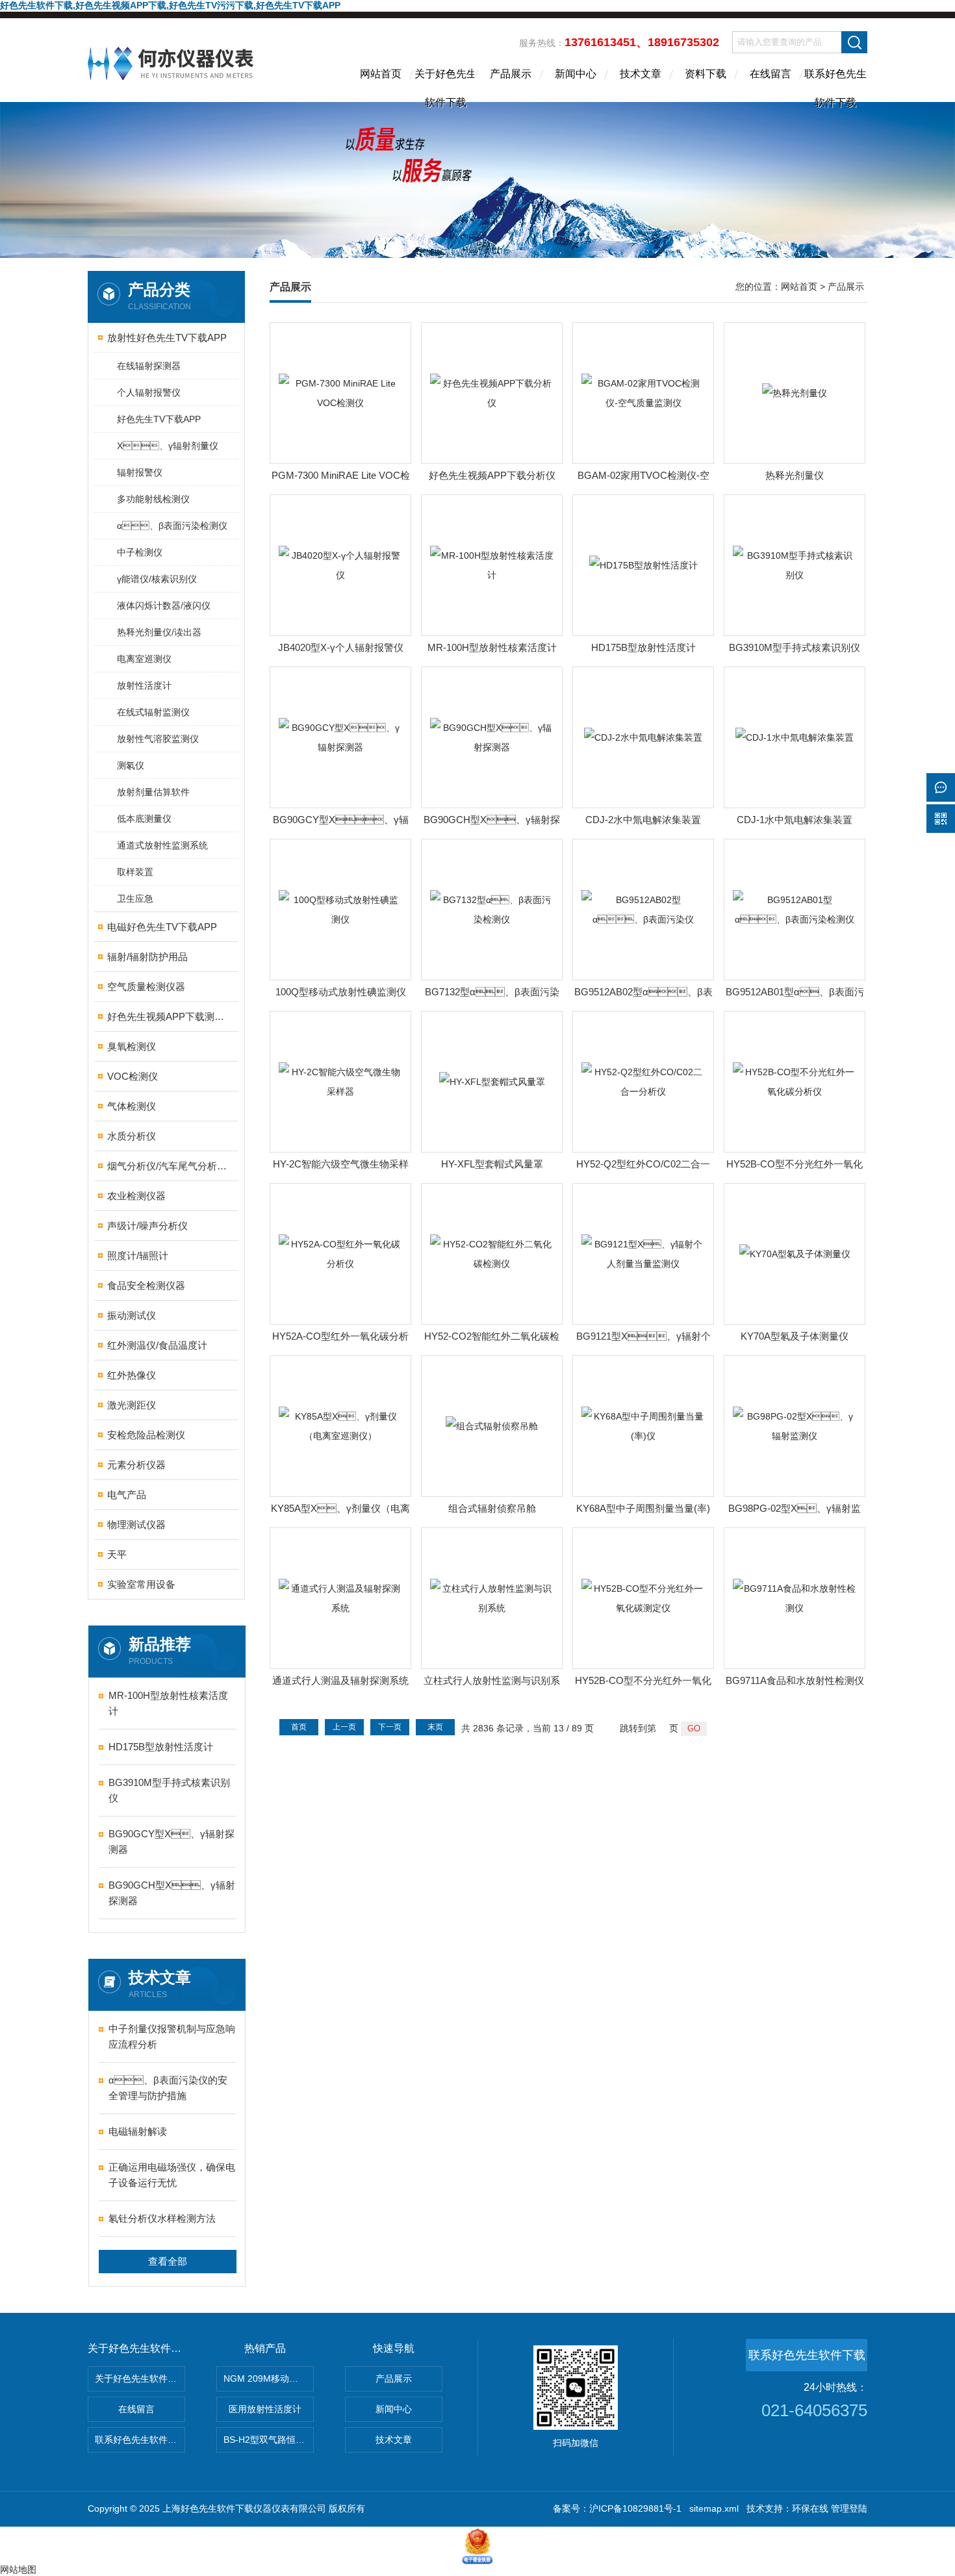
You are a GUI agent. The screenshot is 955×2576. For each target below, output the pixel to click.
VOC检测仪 (133, 1076)
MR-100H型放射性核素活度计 (168, 1703)
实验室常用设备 (141, 1584)
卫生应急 (135, 899)
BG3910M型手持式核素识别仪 (169, 1790)
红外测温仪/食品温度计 (157, 1345)
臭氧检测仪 (132, 1046)
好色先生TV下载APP (159, 419)
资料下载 (706, 74)
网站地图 (18, 2570)
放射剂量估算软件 (153, 792)
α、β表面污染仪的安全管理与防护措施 (168, 2088)
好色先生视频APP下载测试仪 (167, 1016)
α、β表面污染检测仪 (172, 526)
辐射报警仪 (140, 472)
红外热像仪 (132, 1375)
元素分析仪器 (136, 1465)
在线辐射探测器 (149, 366)
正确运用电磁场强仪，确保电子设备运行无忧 (172, 2175)
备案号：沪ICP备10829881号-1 (617, 2508)
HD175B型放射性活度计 (161, 1747)
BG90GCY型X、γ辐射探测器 (172, 1842)
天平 (117, 1554)
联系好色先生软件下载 (835, 85)
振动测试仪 (132, 1315)
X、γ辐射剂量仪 (168, 446)
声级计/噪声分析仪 (147, 1226)
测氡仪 (131, 765)
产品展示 (511, 74)
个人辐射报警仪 (149, 392)
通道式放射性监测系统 (162, 845)
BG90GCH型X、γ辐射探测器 (172, 1893)
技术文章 (641, 74)
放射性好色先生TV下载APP (167, 338)
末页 (435, 1727)
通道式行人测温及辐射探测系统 (340, 1680)
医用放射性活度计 (265, 2409)
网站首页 (381, 74)
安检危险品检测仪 (146, 1435)
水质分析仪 (132, 1136)
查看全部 (168, 2261)
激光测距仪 (132, 1405)
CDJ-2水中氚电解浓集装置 (643, 820)
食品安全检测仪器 (146, 1285)
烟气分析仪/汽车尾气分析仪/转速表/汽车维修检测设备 (167, 1166)
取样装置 (135, 872)
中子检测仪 (140, 552)
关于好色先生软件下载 (446, 85)
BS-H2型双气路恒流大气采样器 (269, 2440)
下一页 (390, 1727)
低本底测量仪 (144, 819)
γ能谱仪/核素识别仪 (157, 579)
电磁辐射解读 (138, 2131)
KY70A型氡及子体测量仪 (795, 1336)
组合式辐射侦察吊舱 (492, 1508)
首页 (299, 1727)
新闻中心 (576, 74)
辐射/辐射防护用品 (147, 957)
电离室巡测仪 (144, 659)
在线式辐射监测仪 (153, 712)
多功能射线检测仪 (153, 499)
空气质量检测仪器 (146, 987)
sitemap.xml (714, 2508)
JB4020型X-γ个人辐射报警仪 (341, 647)
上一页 (344, 1727)
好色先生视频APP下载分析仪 (492, 475)
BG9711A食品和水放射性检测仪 (795, 1680)
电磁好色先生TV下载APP (162, 927)
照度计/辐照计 (138, 1256)
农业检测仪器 (136, 1196)
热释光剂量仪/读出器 (159, 632)
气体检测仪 (132, 1106)
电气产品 (127, 1495)
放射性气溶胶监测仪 (158, 739)
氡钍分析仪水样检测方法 (162, 2218)
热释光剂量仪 (795, 475)
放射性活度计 (144, 685)
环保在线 (810, 2508)
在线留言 (770, 74)
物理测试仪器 (136, 1524)
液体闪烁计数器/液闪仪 (164, 606)
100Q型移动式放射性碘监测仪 (341, 992)
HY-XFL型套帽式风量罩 (492, 1164)
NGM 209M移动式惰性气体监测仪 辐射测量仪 (269, 2378)
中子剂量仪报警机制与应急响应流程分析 (172, 2036)
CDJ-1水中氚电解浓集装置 (795, 820)
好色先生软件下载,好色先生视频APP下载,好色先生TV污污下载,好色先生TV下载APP (170, 5)
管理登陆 (849, 2508)
